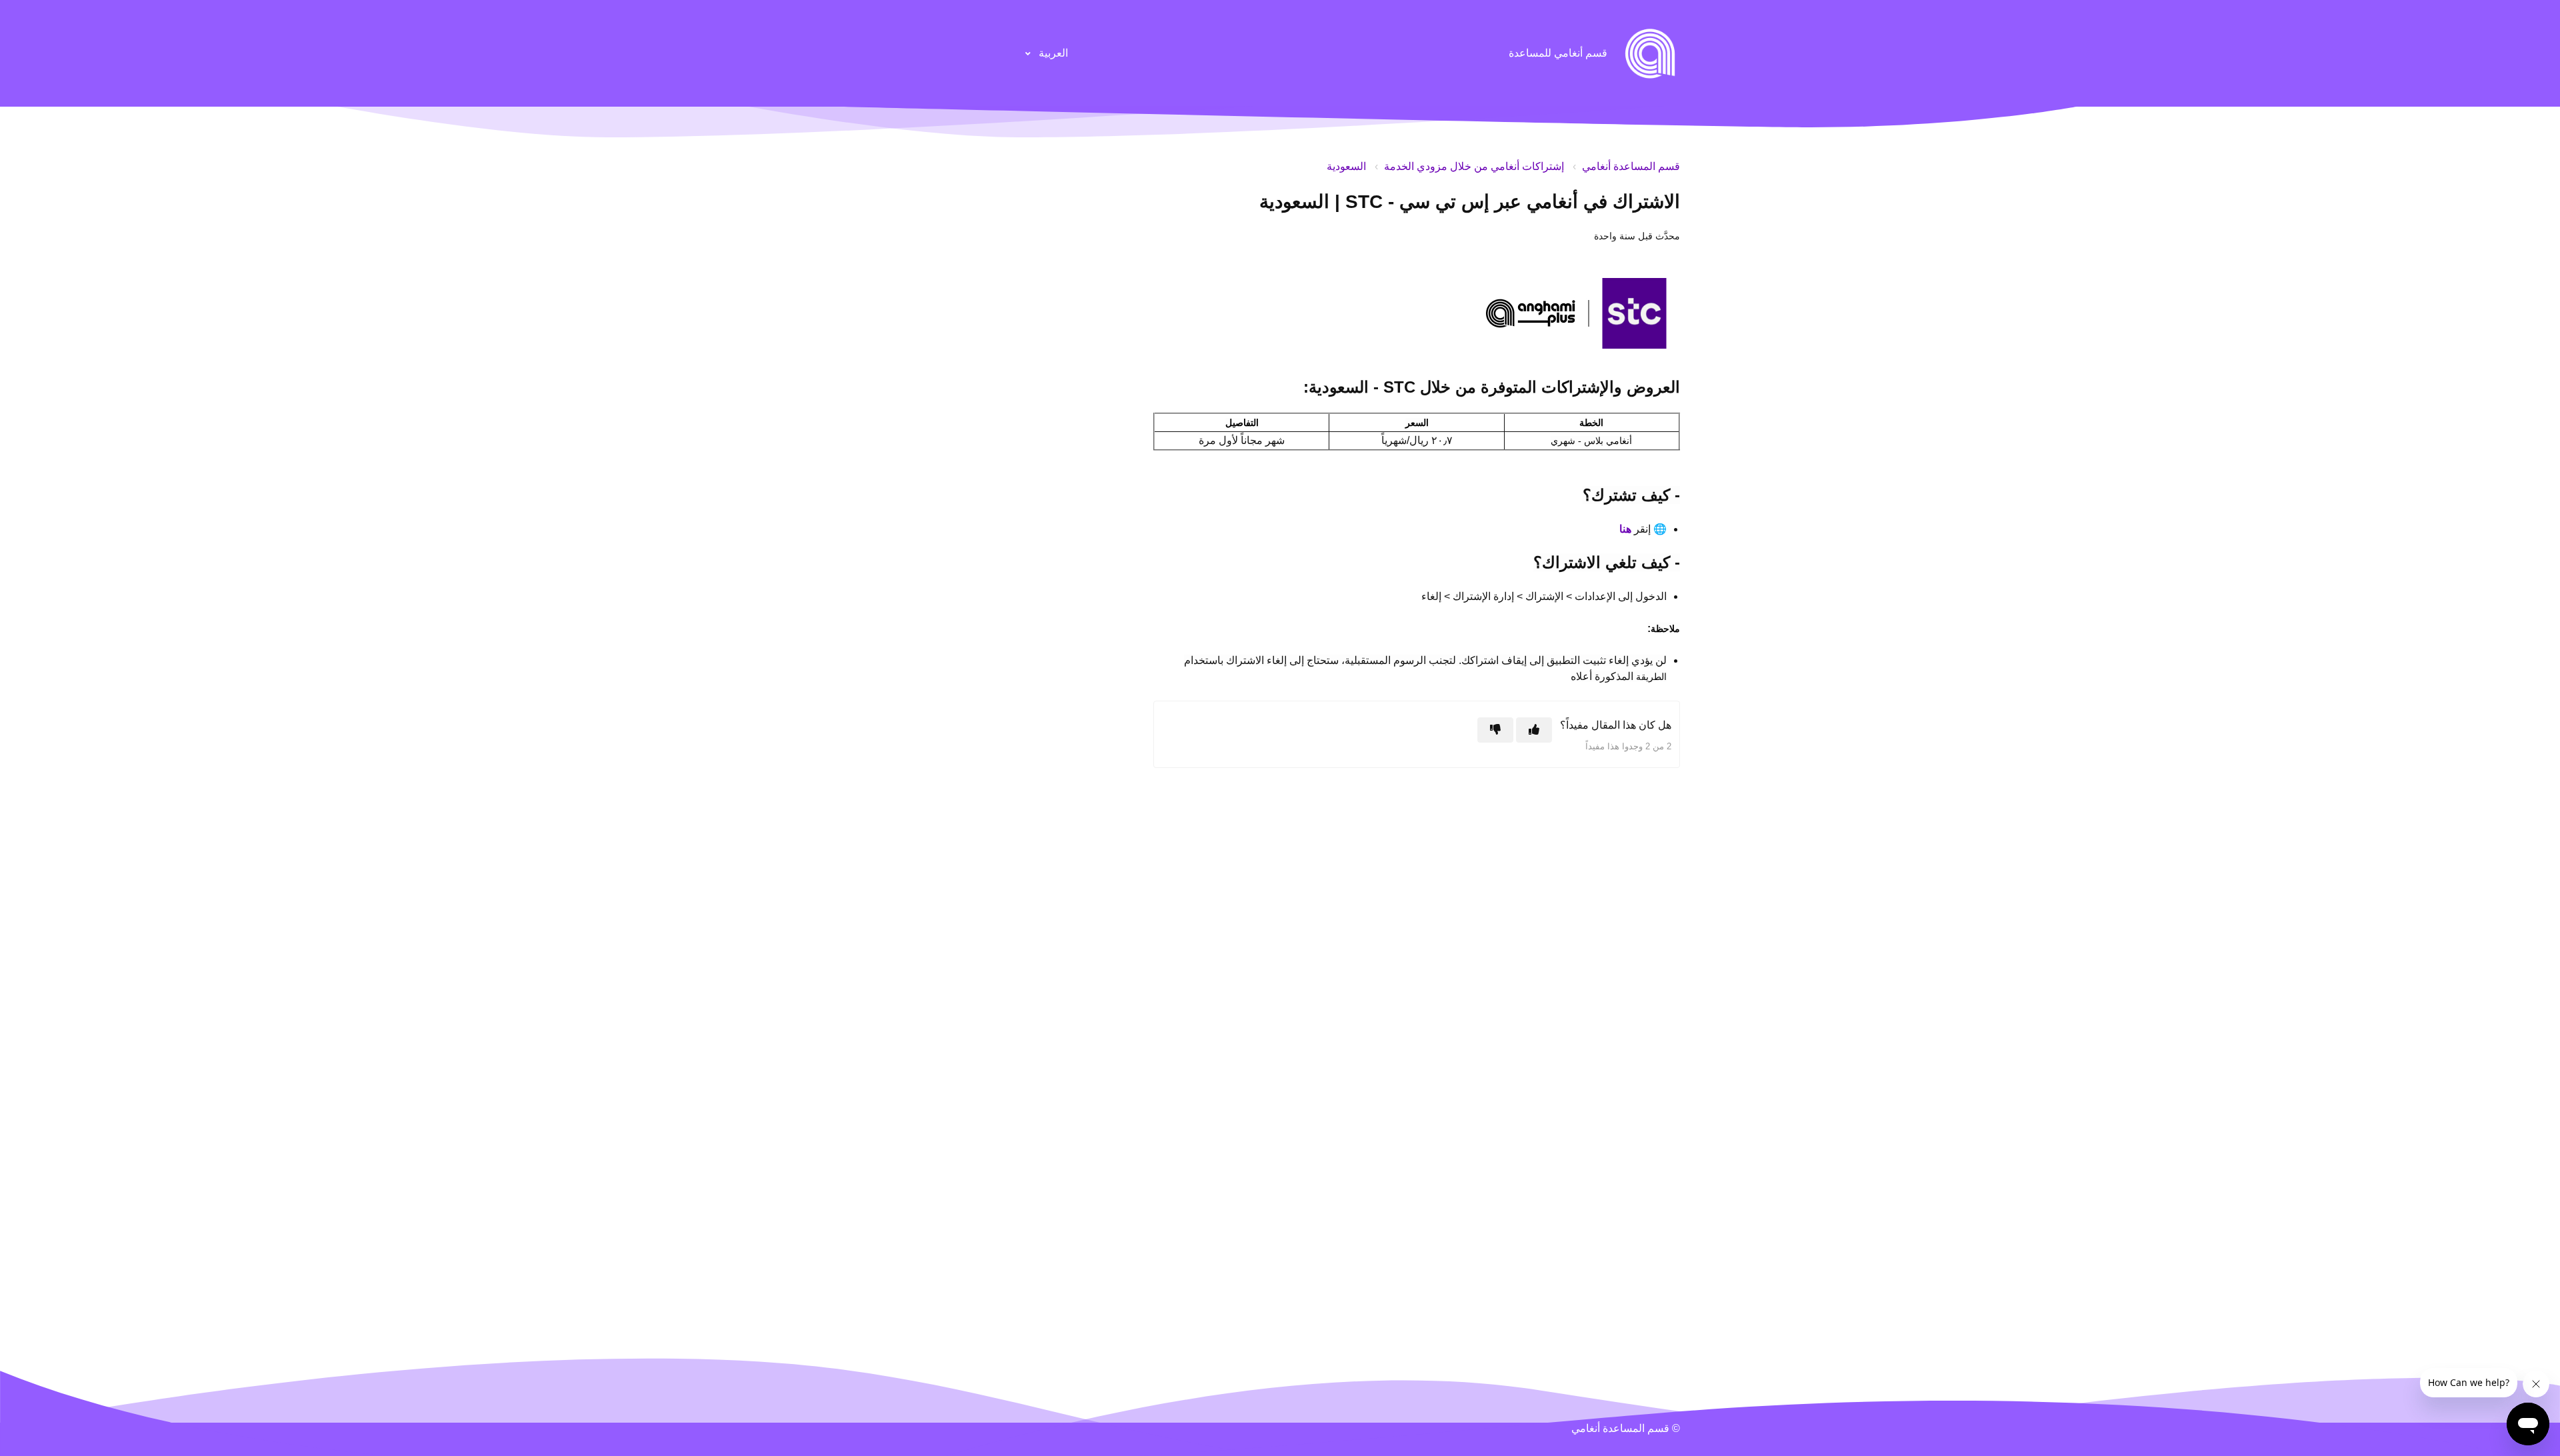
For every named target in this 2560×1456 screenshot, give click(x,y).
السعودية (1346, 166)
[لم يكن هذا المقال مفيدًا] (1495, 730)
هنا (1625, 529)
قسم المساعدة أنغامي (1631, 166)
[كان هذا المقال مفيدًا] (1534, 730)
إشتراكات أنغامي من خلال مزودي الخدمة (1474, 166)
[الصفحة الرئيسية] (1650, 53)
